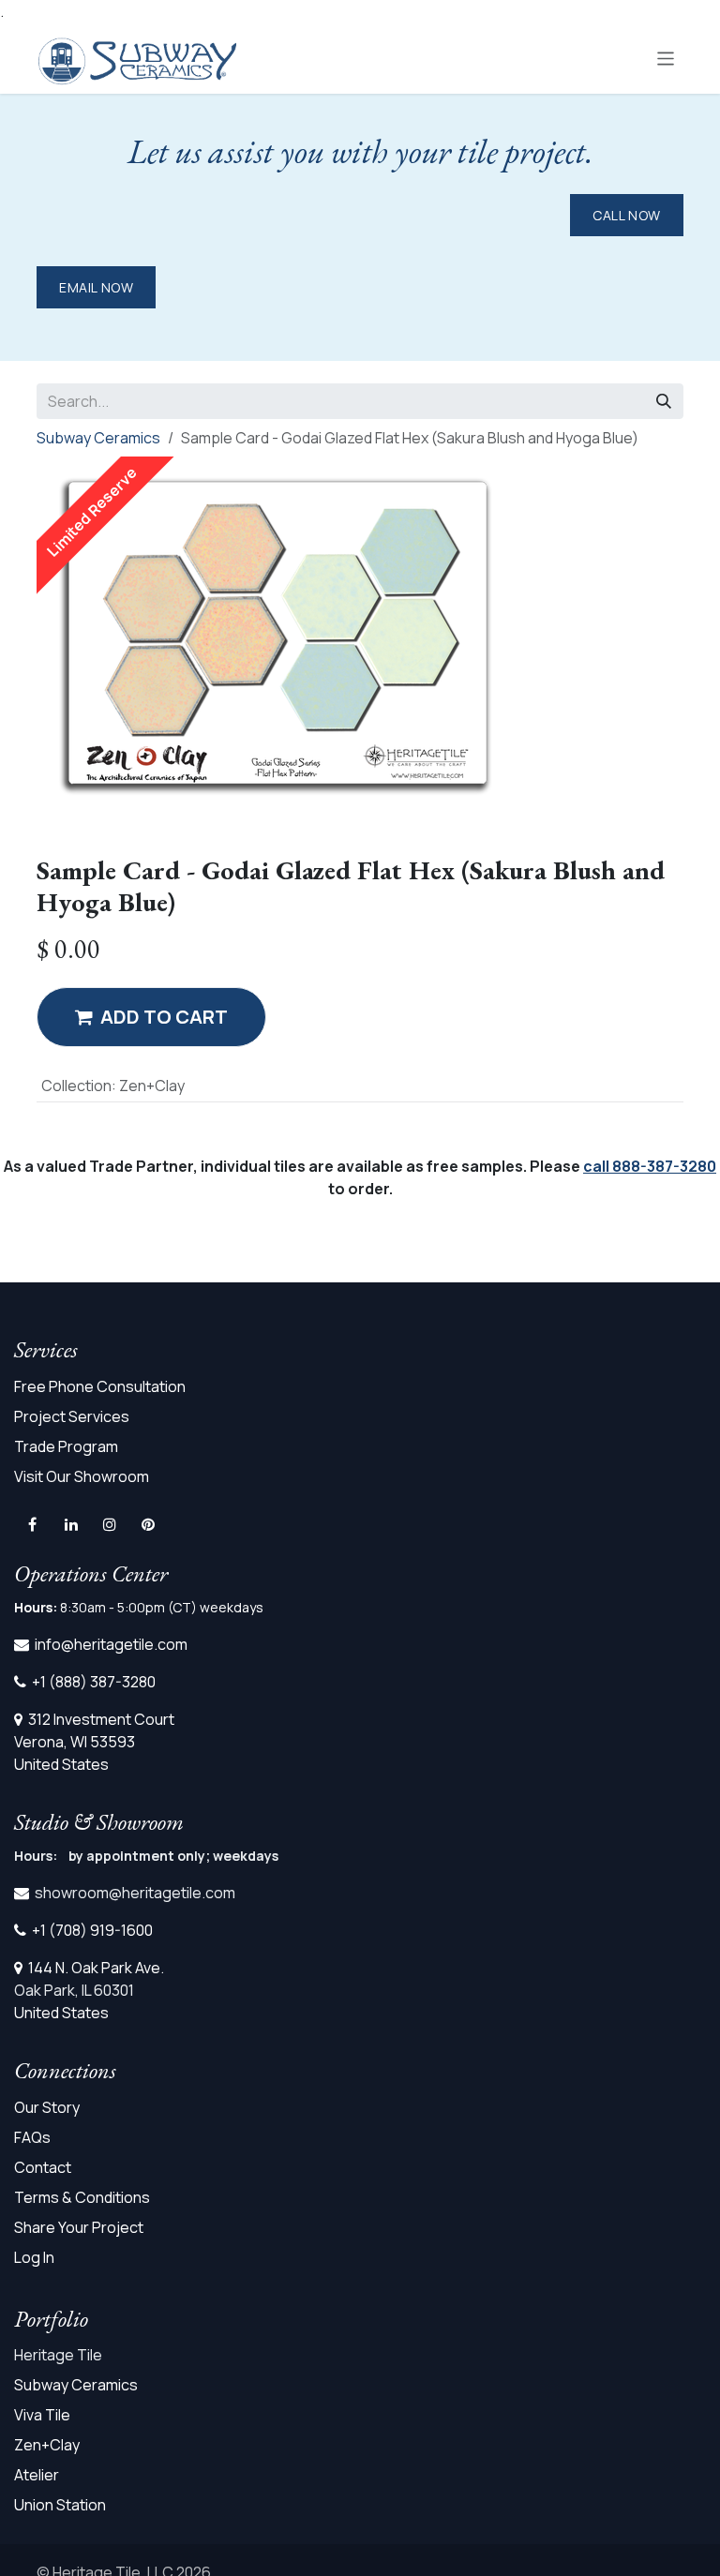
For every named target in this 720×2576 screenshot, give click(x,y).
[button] (151, 1017)
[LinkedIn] (71, 1524)
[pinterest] (148, 1524)
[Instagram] (110, 1524)
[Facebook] (32, 1524)
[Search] (664, 401)
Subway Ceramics (98, 438)
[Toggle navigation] (666, 58)
